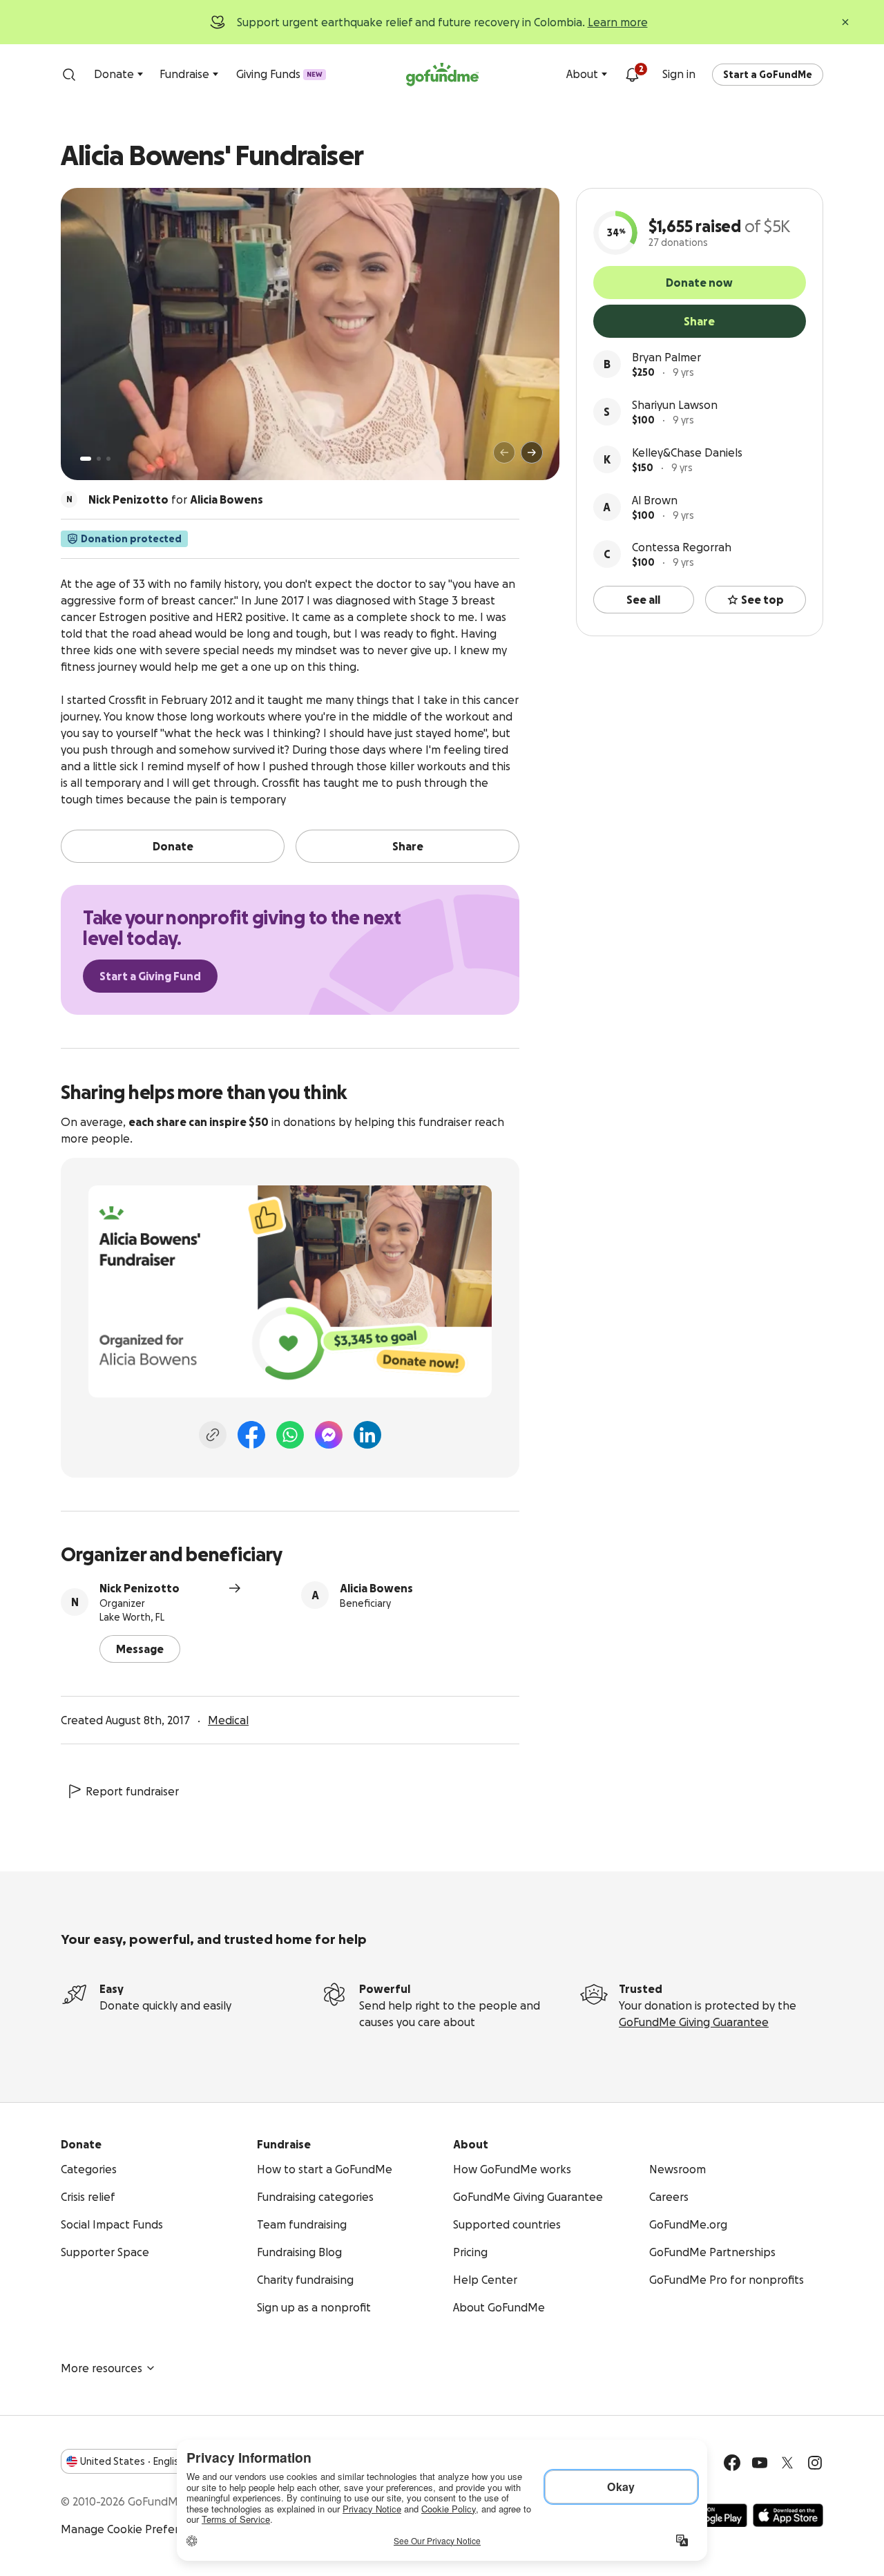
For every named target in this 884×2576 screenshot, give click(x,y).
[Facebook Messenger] (329, 1435)
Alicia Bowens (376, 1588)
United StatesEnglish (132, 2461)
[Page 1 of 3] (86, 459)
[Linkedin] (367, 1435)
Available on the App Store (788, 2515)
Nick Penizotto (140, 1588)
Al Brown (655, 500)
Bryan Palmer (666, 357)
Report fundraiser (132, 1791)
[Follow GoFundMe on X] (787, 2463)
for (176, 499)
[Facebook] (251, 1435)
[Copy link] (213, 1435)
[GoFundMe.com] (442, 75)
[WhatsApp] (290, 1435)
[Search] (69, 75)
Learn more (618, 22)
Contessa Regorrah (682, 547)
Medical (228, 1720)
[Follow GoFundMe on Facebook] (732, 2463)
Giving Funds (279, 74)
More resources (102, 2368)
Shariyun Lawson (675, 405)
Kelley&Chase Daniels (687, 452)
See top (762, 600)
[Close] (845, 22)
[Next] (532, 452)
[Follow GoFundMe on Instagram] (815, 2463)
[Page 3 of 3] (108, 459)
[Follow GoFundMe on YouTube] (760, 2463)
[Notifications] (632, 75)
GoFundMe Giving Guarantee (694, 2022)
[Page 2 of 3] (99, 459)
